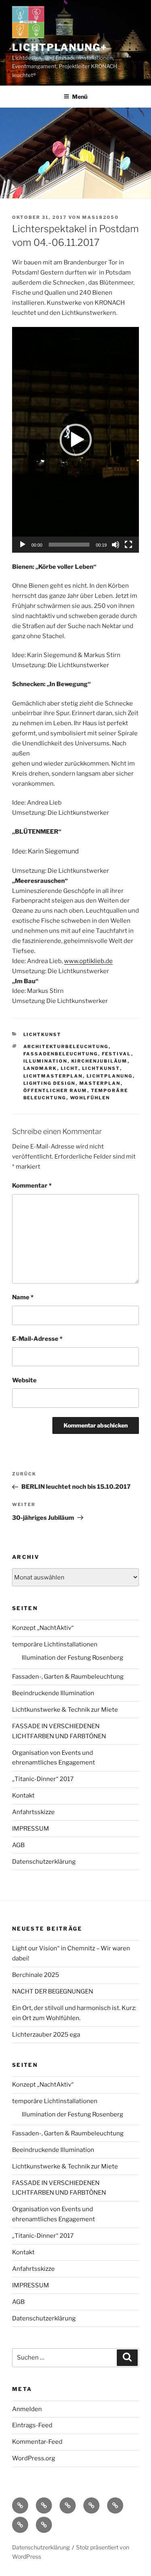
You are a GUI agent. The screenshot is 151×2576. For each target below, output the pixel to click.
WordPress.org (34, 2458)
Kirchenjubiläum (99, 1061)
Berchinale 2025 (36, 1975)
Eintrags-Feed (32, 2425)
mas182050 (100, 217)
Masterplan (100, 1083)
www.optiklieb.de (88, 961)
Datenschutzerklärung (44, 1862)
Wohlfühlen (90, 1098)
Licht (70, 1068)
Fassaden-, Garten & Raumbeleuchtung (68, 1677)
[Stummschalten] (116, 545)
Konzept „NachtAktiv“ (43, 1628)
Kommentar (32, 1186)
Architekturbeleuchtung (66, 1047)
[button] (76, 440)
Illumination (46, 1061)
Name (23, 1297)
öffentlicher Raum (55, 1090)
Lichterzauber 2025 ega (46, 2035)
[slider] (69, 545)
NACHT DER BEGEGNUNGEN (53, 1991)
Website (24, 1380)
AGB (18, 1845)
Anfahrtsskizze (33, 1812)
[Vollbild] (128, 545)
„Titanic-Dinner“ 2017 (43, 1779)
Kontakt (23, 1796)
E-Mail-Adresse (37, 1339)
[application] (75, 440)
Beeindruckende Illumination (53, 1693)
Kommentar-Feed (37, 2442)
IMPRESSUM (31, 1829)
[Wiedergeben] (23, 545)
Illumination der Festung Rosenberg (72, 1658)
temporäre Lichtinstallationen (55, 1644)
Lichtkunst (101, 1068)
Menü (80, 97)
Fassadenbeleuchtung (61, 1054)
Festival (117, 1054)
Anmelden (27, 2409)
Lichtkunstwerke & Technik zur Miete (65, 1710)
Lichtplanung (110, 1076)
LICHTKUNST (42, 1034)
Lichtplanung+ (60, 47)
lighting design (50, 1083)
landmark (40, 1068)
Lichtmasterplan (53, 1076)
